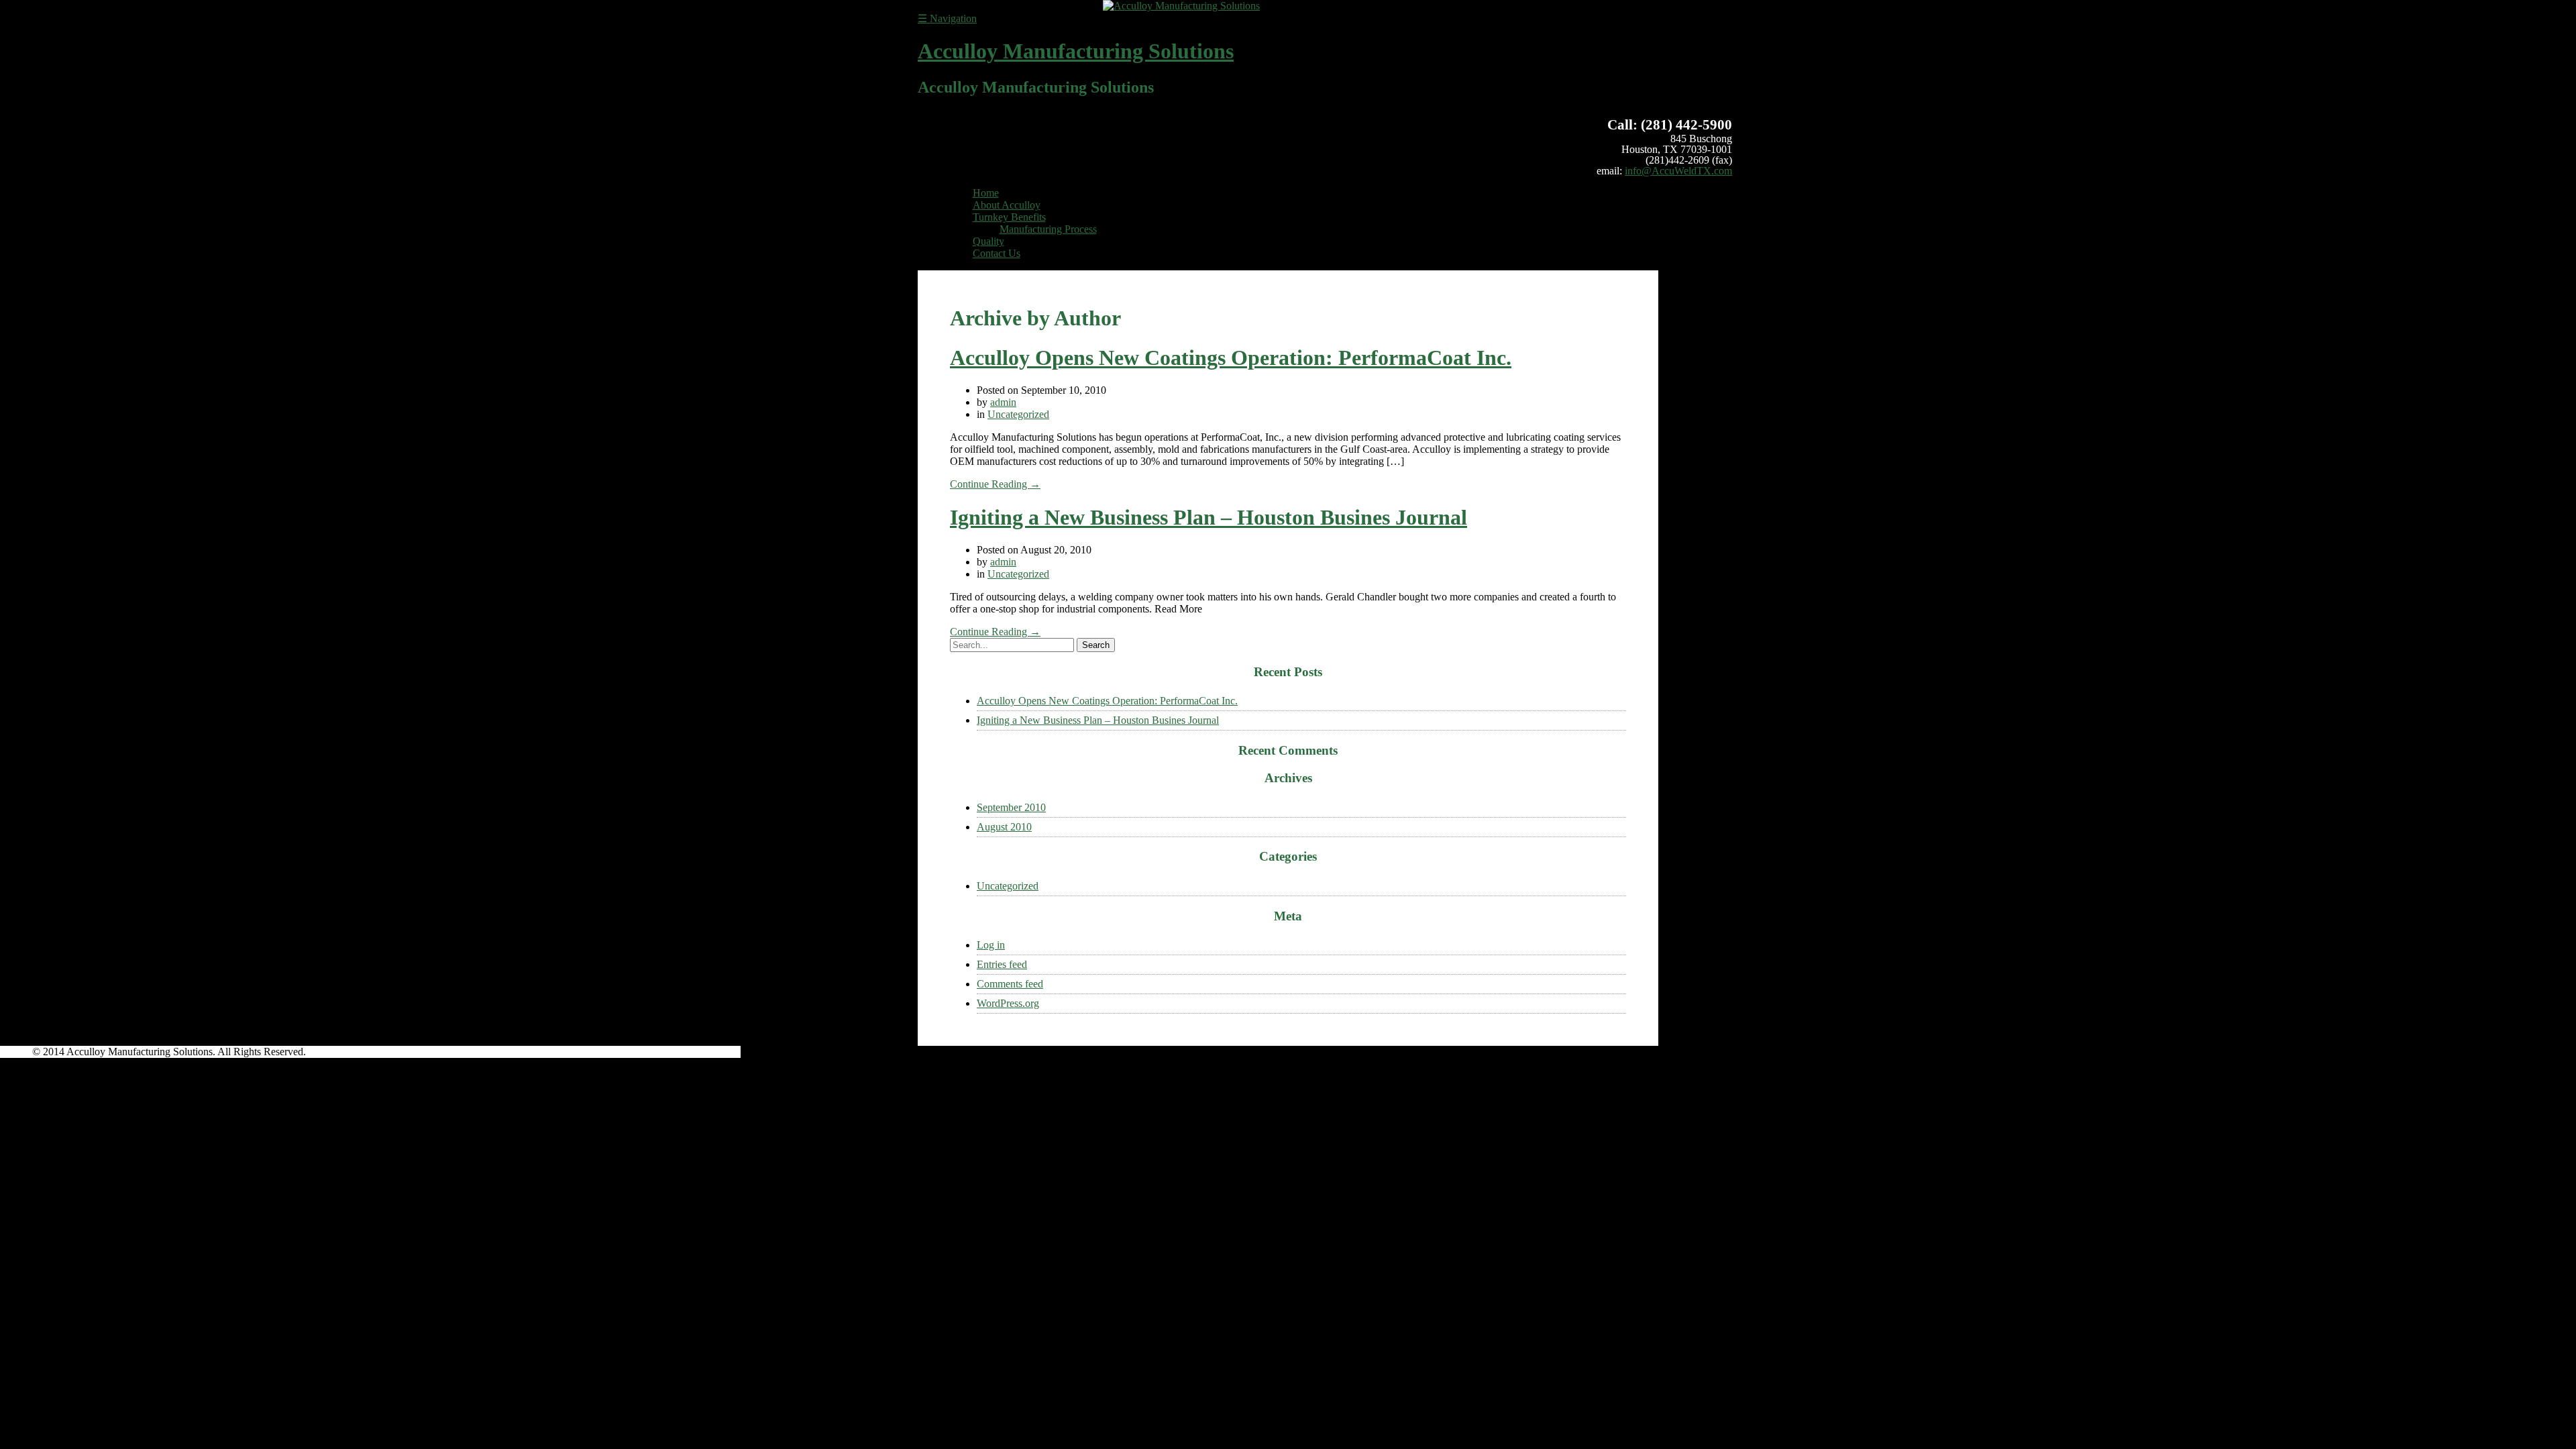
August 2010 (1004, 827)
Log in (991, 945)
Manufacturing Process (1048, 229)
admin (1003, 402)
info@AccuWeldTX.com (1678, 171)
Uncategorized (1018, 414)
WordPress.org (1008, 1003)
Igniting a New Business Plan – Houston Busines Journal (1209, 517)
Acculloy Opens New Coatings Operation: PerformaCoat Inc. (1231, 358)
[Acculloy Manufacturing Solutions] (1181, 6)
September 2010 (1011, 807)
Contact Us (997, 253)
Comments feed (1010, 984)
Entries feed (1002, 964)
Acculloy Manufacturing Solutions (1076, 51)
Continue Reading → (995, 484)
